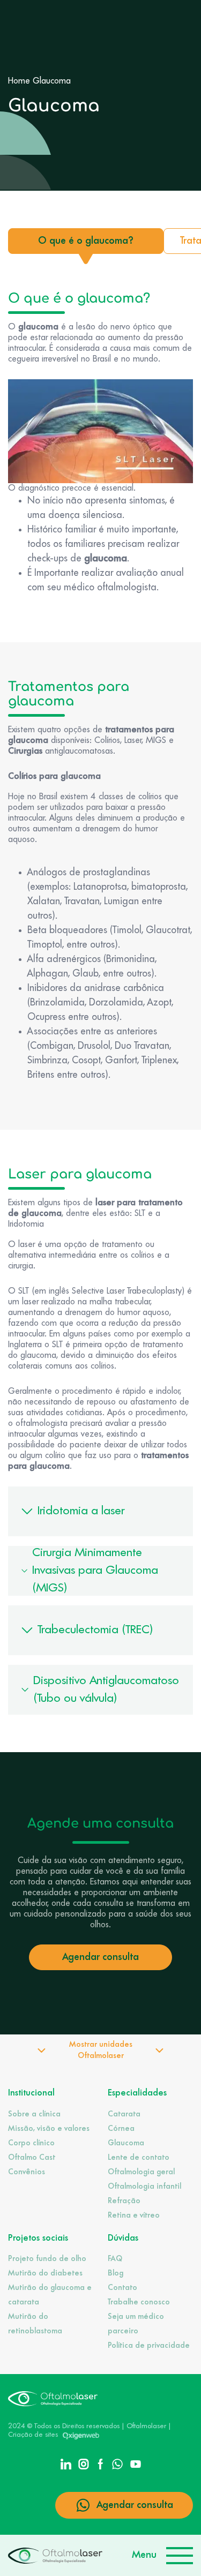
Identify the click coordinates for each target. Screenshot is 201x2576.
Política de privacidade (149, 2346)
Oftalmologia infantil (144, 2187)
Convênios (27, 2172)
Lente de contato (139, 2158)
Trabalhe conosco (139, 2302)
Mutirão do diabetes (45, 2273)
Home (19, 81)
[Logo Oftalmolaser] (55, 2555)
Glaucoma (126, 2143)
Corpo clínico (31, 2143)
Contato (122, 2288)
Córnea (121, 2129)
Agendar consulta (100, 1957)
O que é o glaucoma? (86, 241)
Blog (116, 2273)
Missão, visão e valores (49, 2129)
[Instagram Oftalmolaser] (84, 2463)
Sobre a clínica (34, 2114)
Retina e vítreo (134, 2215)
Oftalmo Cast (32, 2158)
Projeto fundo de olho (47, 2259)
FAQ (115, 2259)
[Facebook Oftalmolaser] (100, 2463)
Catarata (124, 2114)
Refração (124, 2201)
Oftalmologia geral (141, 2172)
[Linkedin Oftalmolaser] (66, 2463)
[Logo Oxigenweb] (81, 2435)
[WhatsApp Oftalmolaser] (117, 2463)
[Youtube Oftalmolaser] (136, 2463)
